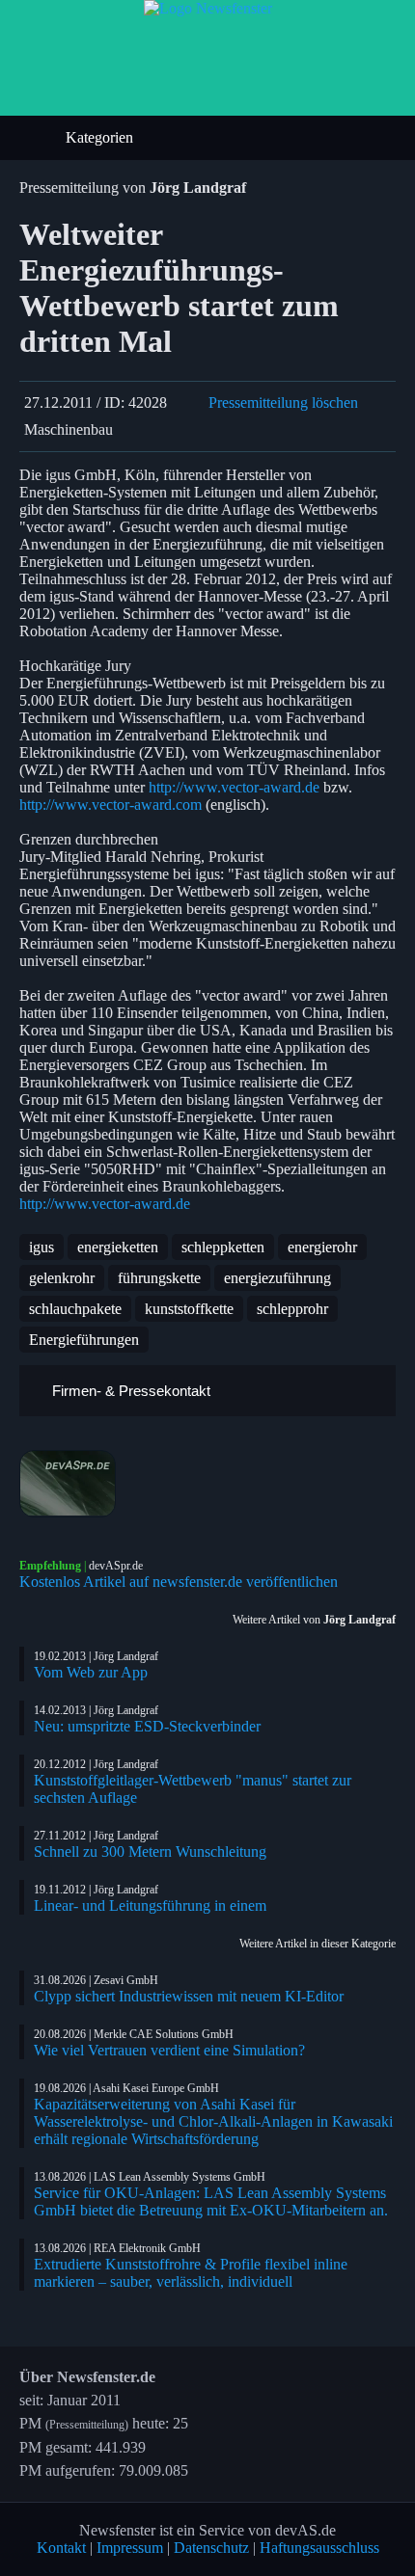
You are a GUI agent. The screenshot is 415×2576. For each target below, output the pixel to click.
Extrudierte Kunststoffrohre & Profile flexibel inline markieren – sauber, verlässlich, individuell (191, 2273)
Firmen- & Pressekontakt (129, 1391)
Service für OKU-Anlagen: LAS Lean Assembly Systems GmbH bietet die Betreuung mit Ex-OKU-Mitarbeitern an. (211, 2201)
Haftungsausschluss (319, 2548)
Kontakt (61, 2548)
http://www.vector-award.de (234, 787)
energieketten (118, 1247)
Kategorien (101, 137)
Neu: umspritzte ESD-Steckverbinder (147, 1726)
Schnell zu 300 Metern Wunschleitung (150, 1851)
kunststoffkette (189, 1309)
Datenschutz (211, 2548)
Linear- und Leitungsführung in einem (150, 1905)
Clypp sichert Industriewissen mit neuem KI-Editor (189, 1996)
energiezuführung (277, 1278)
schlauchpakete (75, 1309)
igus (41, 1247)
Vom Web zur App (91, 1672)
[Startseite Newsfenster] (208, 8)
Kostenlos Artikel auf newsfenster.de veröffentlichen (179, 1582)
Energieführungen (84, 1340)
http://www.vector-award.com (111, 805)
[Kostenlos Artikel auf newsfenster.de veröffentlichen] (207, 1484)
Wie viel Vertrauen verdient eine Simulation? (169, 2050)
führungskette (159, 1278)
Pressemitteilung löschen (283, 402)
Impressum (130, 2548)
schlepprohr (292, 1309)
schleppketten (223, 1247)
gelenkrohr (62, 1278)
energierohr (322, 1247)
